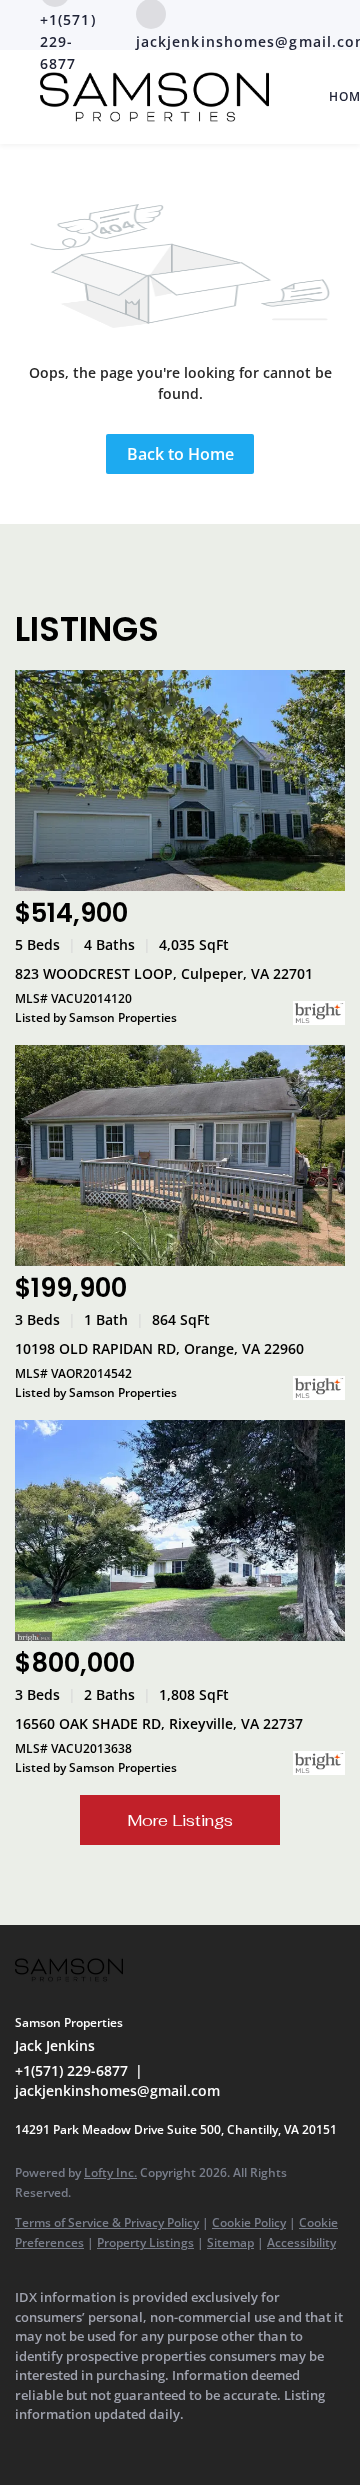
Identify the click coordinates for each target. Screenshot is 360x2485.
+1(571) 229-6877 (71, 2070)
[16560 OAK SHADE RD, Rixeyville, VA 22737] (180, 1530)
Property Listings (145, 2242)
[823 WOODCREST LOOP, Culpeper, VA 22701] (180, 780)
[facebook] (25, 2445)
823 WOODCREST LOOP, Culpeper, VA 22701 (164, 973)
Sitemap (230, 2242)
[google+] (65, 2445)
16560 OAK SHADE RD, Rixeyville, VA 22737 (159, 1723)
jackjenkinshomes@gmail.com (117, 2090)
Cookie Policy (249, 2222)
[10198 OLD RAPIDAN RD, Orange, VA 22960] (180, 1155)
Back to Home (180, 454)
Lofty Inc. (110, 2172)
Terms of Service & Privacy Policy (107, 2222)
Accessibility (301, 2242)
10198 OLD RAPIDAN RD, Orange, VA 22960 (159, 1348)
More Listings (180, 1820)
